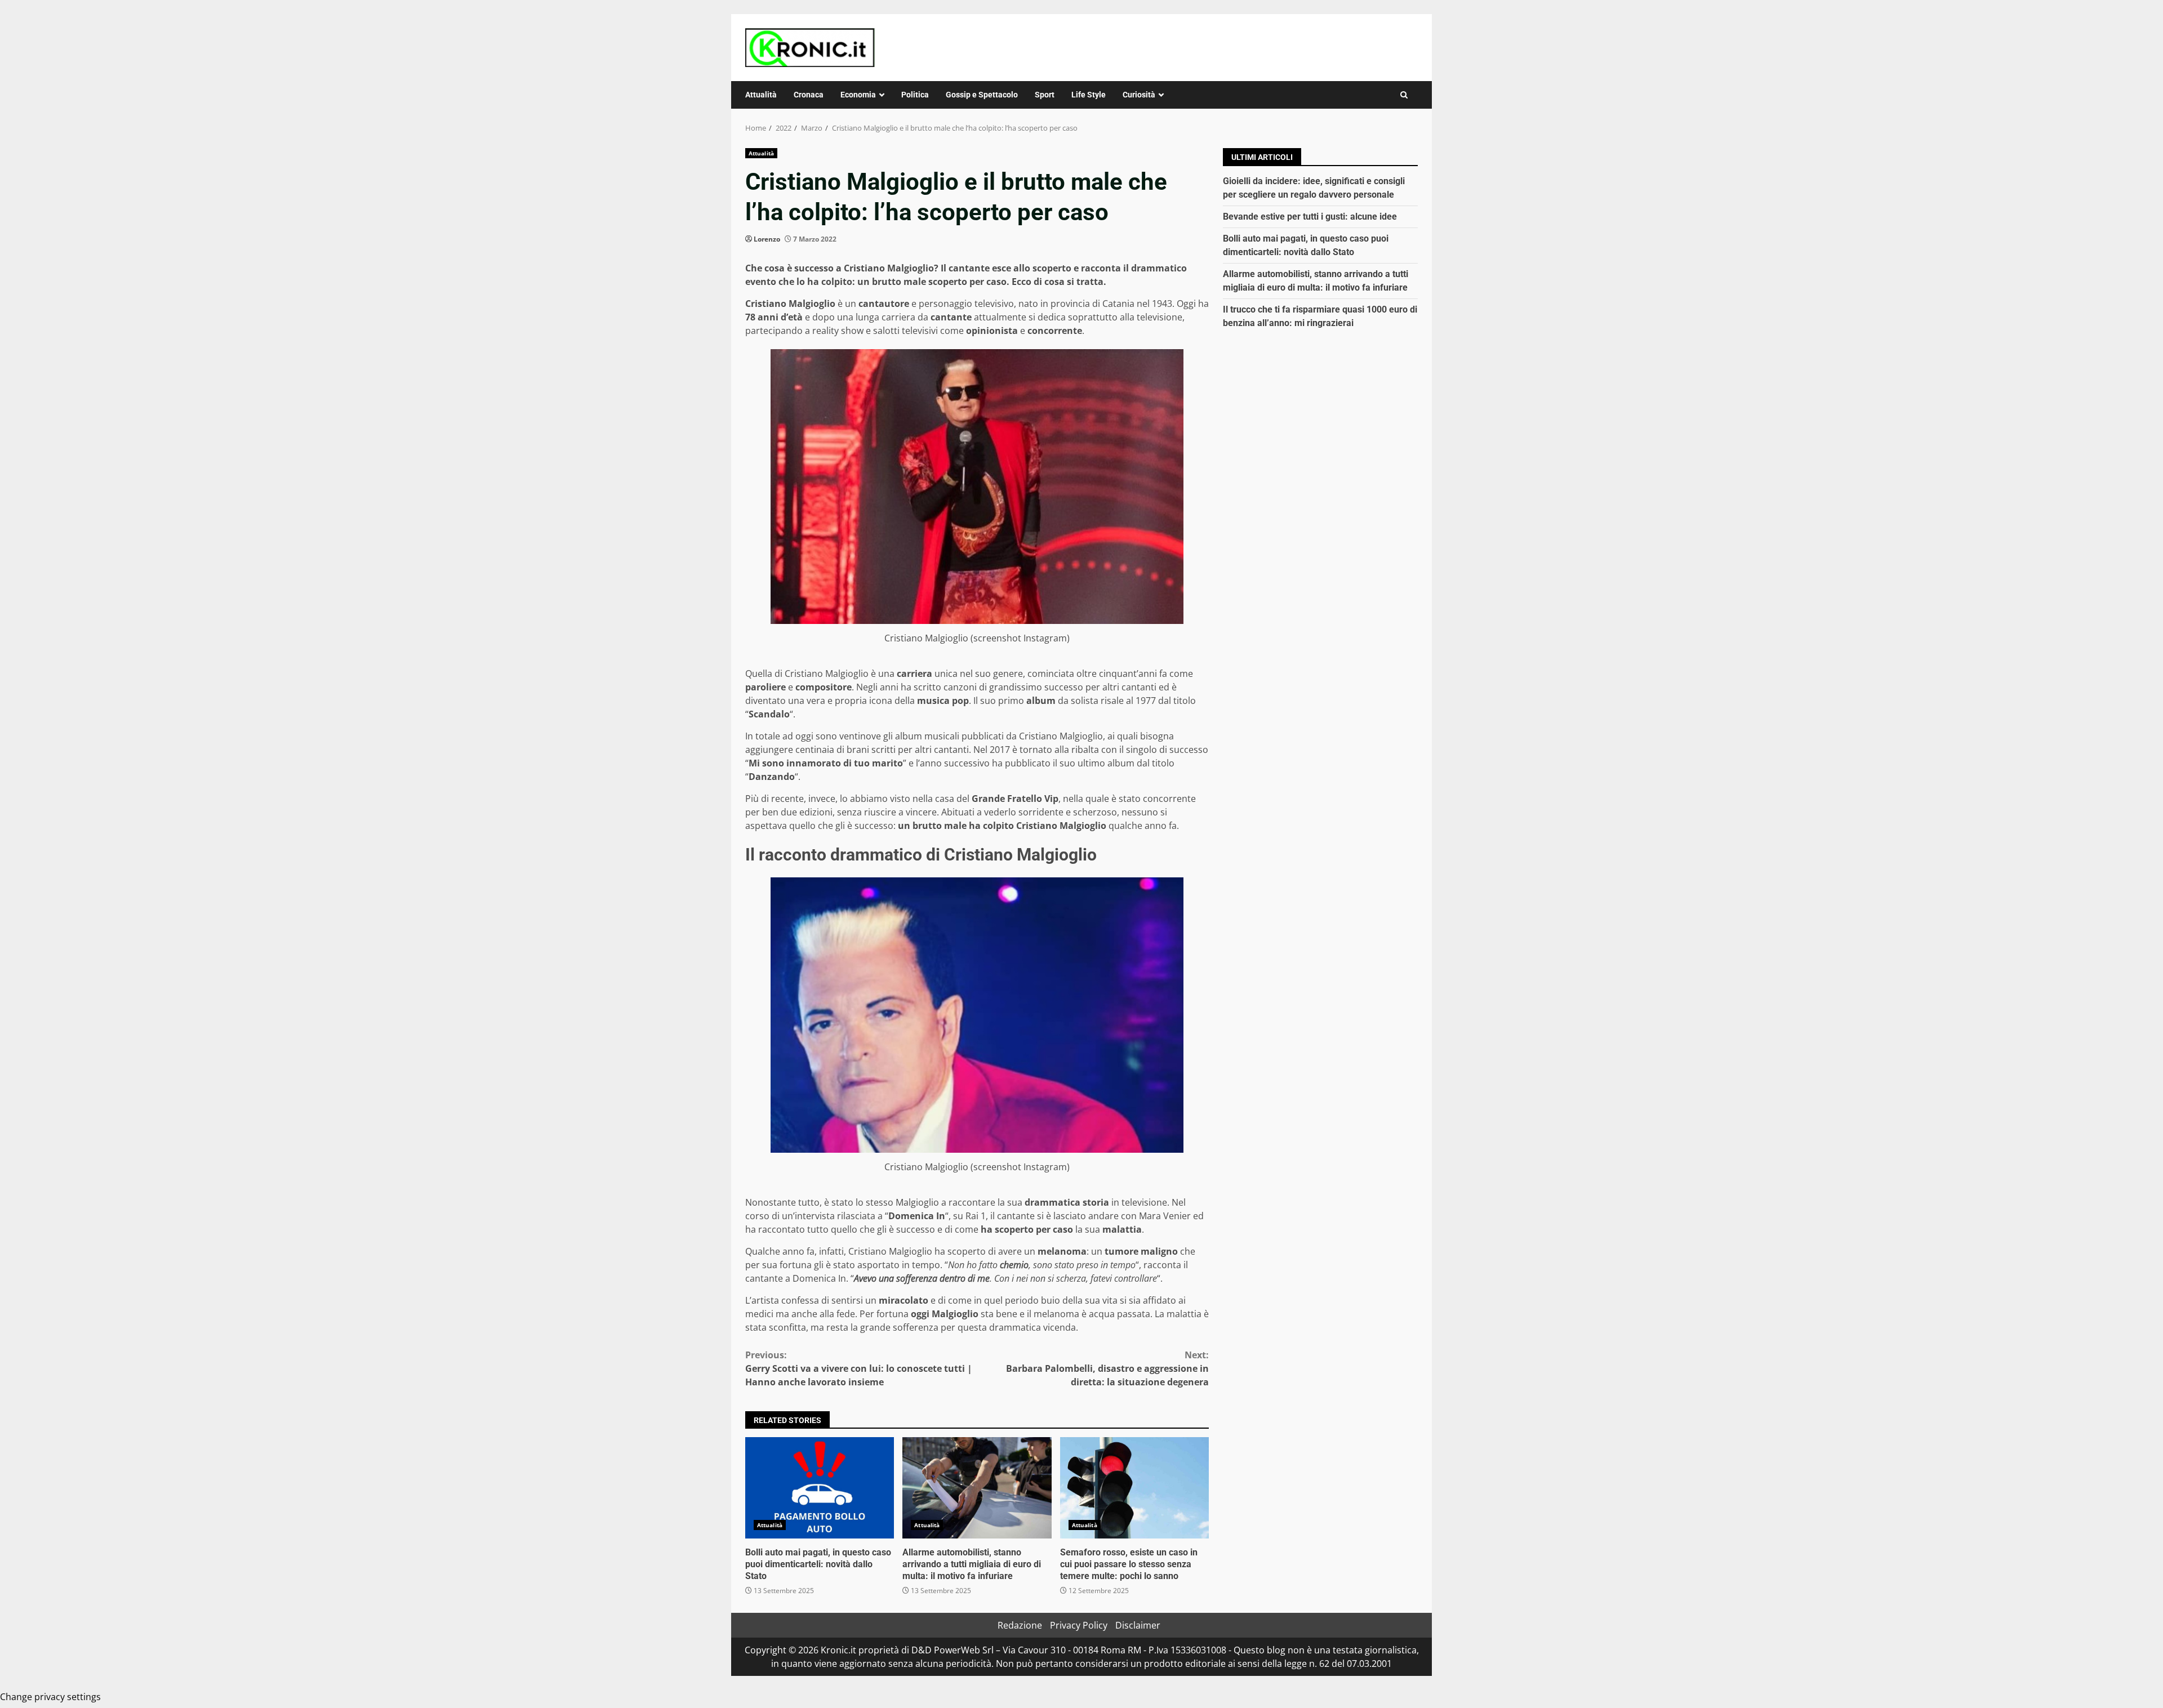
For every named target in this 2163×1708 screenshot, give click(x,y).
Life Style (1089, 95)
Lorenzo (767, 239)
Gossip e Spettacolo (982, 95)
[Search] (1404, 95)
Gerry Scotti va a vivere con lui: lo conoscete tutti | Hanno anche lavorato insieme (859, 1368)
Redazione (1020, 1625)
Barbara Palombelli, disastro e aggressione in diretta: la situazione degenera (1107, 1368)
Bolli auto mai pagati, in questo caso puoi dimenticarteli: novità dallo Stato (820, 1488)
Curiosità (1139, 95)
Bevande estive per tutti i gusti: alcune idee (1310, 217)
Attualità (761, 95)
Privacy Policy (1079, 1625)
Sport (1045, 95)
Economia (858, 95)
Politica (915, 95)
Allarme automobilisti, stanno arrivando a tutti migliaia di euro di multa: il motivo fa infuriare (977, 1488)
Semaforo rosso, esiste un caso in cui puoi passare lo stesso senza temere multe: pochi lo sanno (1134, 1488)
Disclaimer (1138, 1625)
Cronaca (809, 95)
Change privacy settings (50, 1697)
